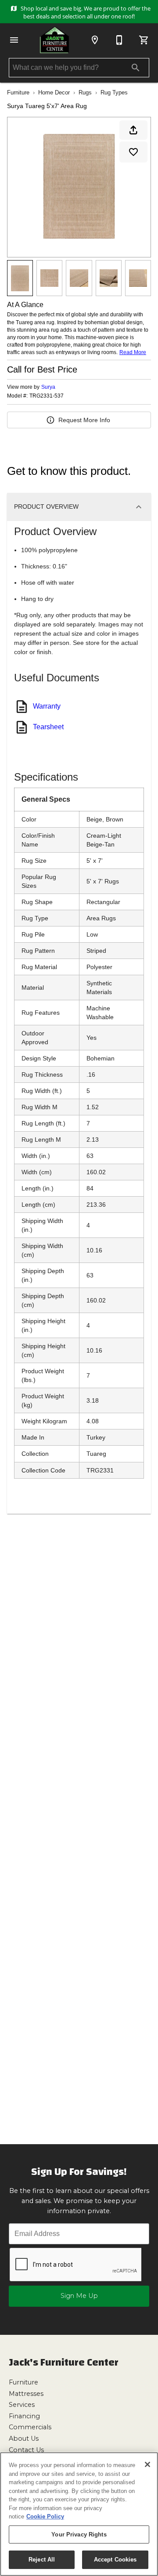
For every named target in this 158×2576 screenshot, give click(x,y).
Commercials (30, 2427)
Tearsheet (48, 727)
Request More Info (84, 420)
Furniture (18, 92)
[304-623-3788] (119, 40)
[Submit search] (136, 68)
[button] (14, 40)
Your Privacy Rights (79, 2534)
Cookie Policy (45, 2516)
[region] (79, 2514)
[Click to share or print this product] (133, 130)
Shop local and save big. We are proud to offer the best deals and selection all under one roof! (85, 12)
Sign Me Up (79, 2296)
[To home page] (54, 40)
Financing (24, 2416)
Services (22, 2405)
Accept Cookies (115, 2560)
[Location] (95, 40)
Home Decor (54, 92)
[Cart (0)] (144, 40)
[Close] (147, 2464)
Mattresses (26, 2394)
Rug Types (114, 92)
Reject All (42, 2560)
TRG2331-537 (47, 396)
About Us (24, 2439)
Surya (48, 387)
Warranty (47, 706)
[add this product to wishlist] (133, 152)
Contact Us (26, 2450)
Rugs (85, 92)
